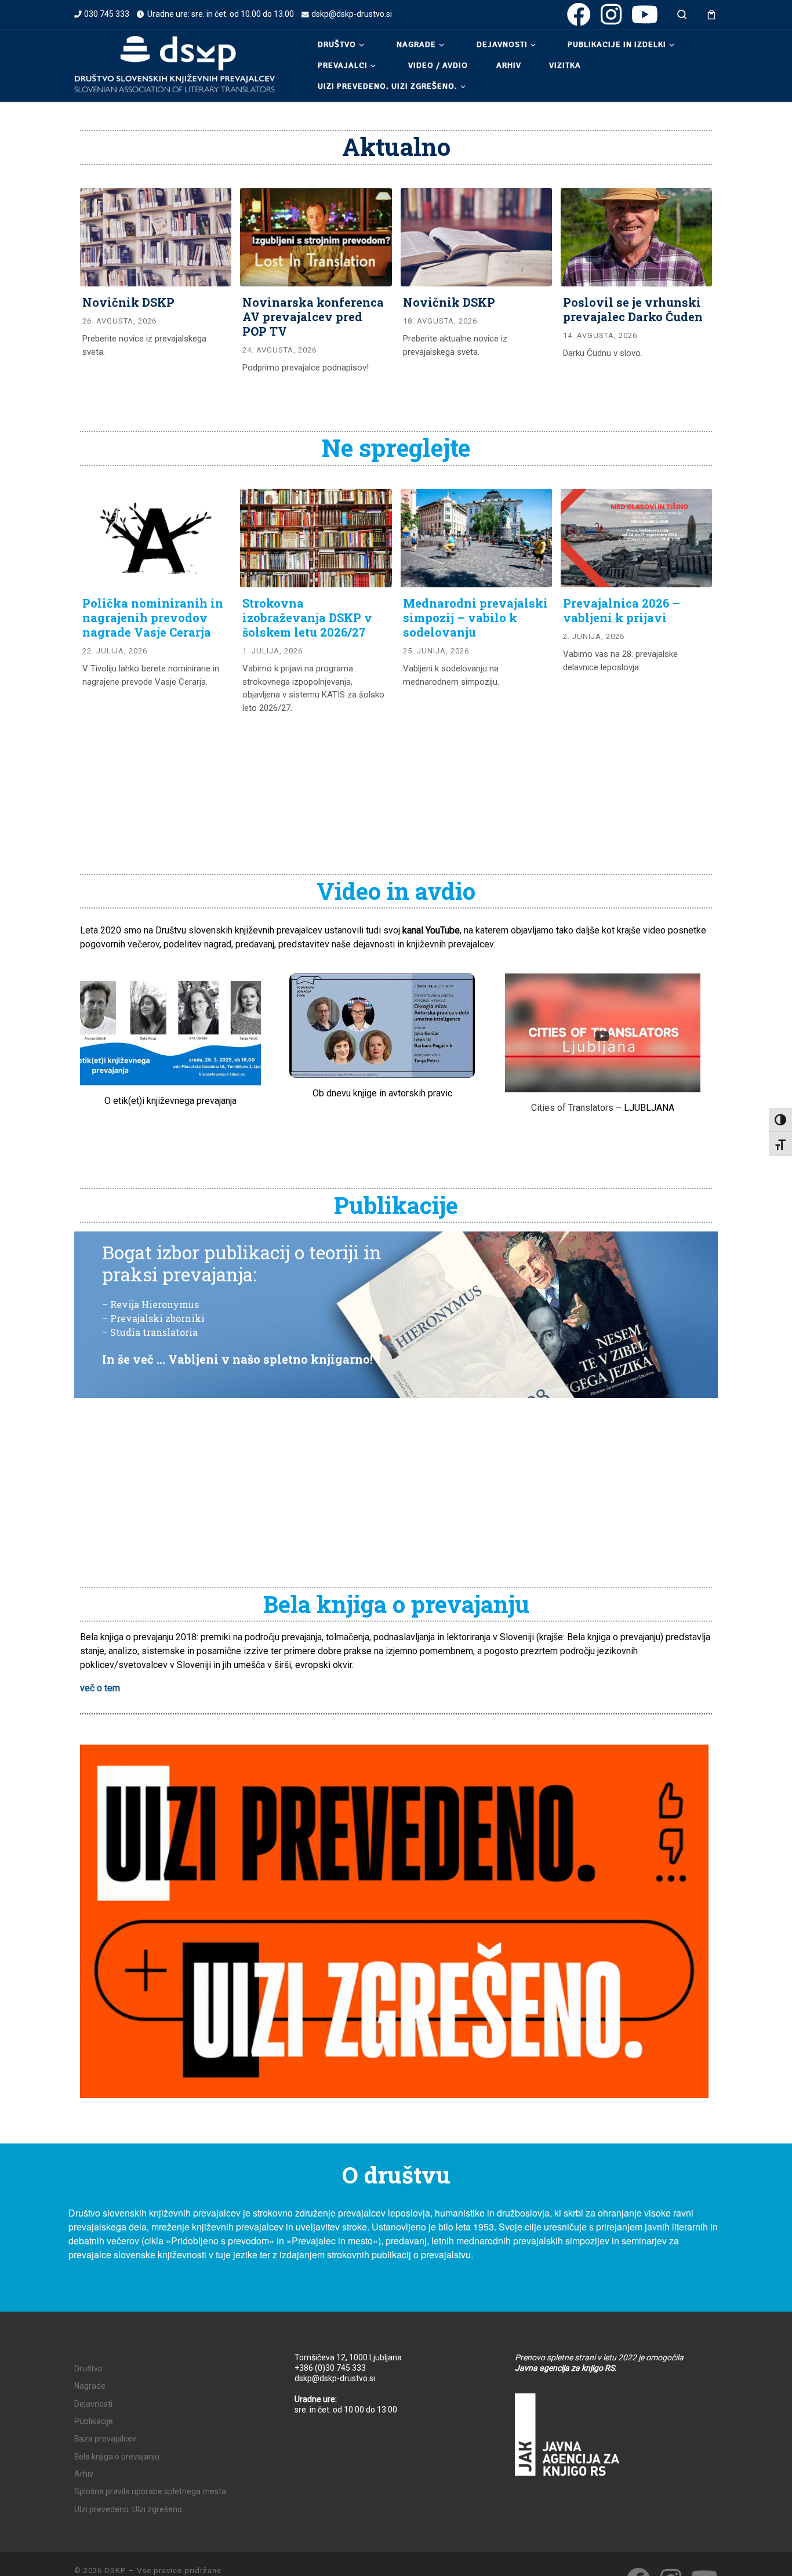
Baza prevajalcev (105, 2439)
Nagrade (90, 2386)
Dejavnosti (93, 2404)
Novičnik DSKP (128, 302)
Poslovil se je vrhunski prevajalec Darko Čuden (633, 309)
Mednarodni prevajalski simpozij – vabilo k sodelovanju (475, 617)
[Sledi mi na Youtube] (645, 14)
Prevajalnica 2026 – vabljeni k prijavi (622, 610)
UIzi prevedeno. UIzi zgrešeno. (129, 2509)
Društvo (88, 2368)
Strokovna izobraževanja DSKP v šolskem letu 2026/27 (307, 617)
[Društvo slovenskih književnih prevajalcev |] (175, 64)
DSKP (115, 2570)
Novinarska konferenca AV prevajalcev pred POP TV (313, 317)
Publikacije (94, 2421)
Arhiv (84, 2474)
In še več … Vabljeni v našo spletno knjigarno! (237, 1359)
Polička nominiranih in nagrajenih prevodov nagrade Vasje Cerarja (153, 617)
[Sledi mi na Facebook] (579, 14)
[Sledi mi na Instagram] (611, 14)
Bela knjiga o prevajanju (117, 2457)
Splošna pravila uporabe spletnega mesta (150, 2491)
